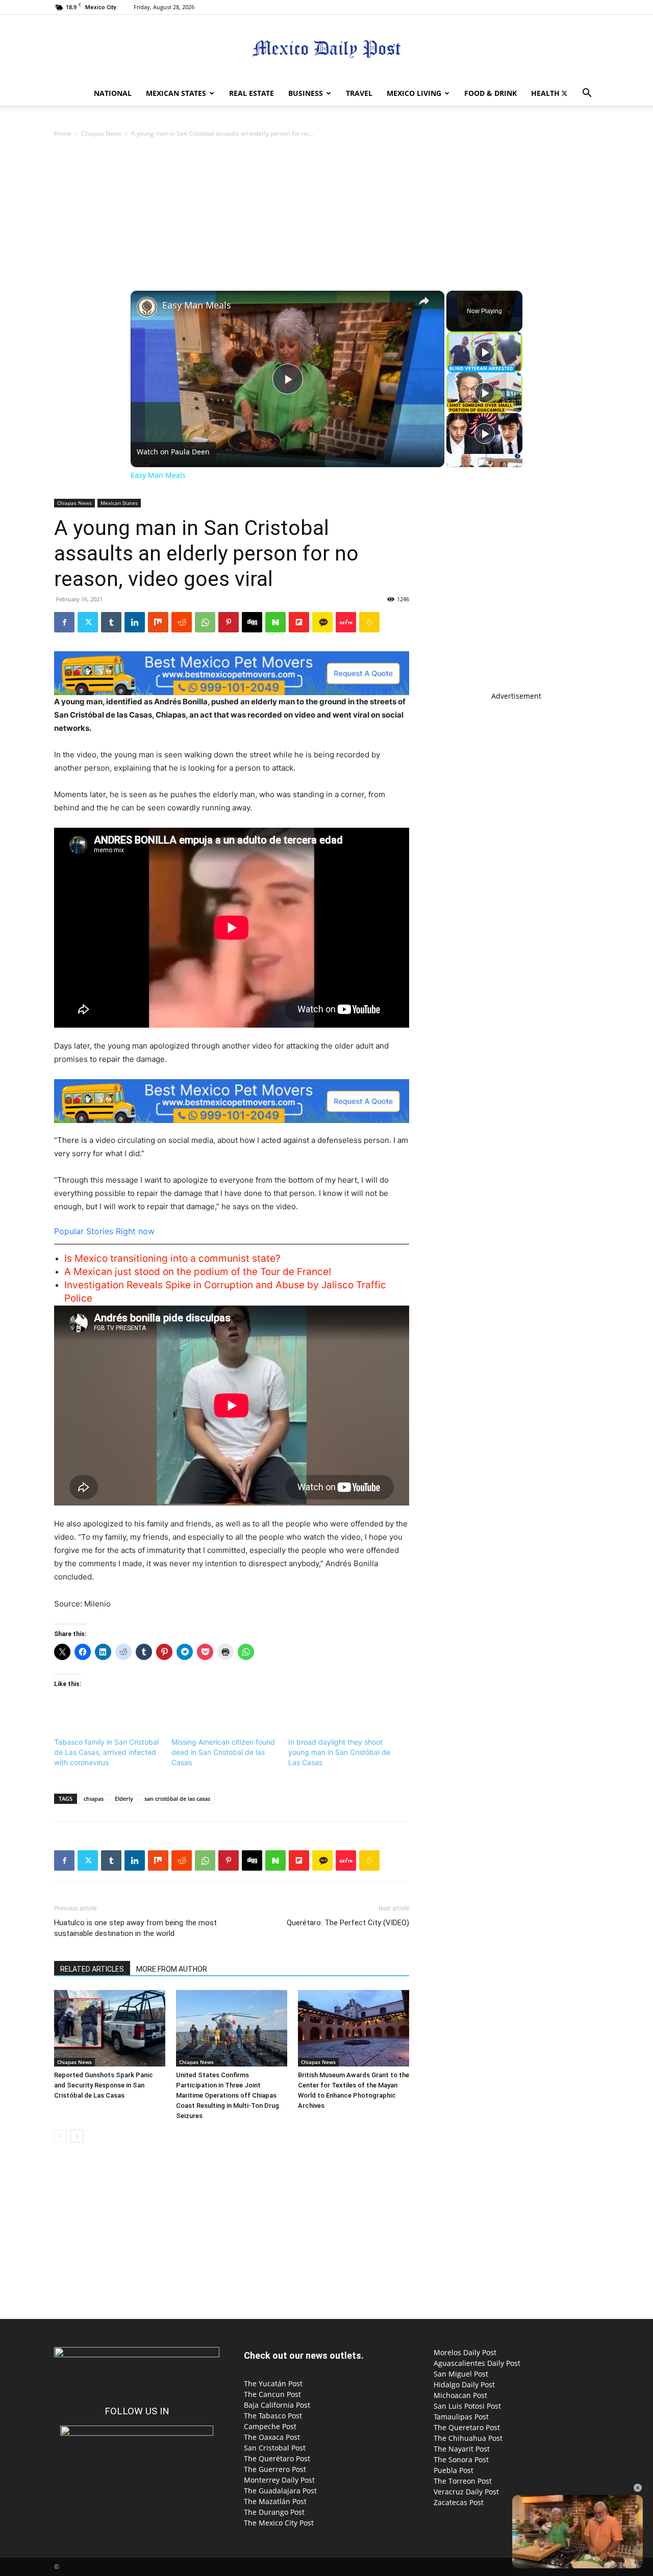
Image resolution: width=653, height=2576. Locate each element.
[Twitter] (564, 93)
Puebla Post (454, 2470)
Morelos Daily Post (465, 2352)
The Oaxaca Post (272, 2437)
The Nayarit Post (462, 2449)
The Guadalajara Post (280, 2491)
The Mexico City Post (279, 2523)
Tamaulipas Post (461, 2417)
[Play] (485, 352)
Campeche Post (270, 2426)
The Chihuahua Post (468, 2438)
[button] (587, 94)
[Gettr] (346, 622)
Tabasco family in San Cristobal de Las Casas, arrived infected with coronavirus (106, 1752)
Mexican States (176, 93)
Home (63, 133)
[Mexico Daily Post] (326, 49)
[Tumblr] (111, 622)
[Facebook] (64, 622)
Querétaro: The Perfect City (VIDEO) (348, 1923)
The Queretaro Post (467, 2427)
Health (545, 93)
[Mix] (158, 622)
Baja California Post (277, 2405)
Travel (359, 93)
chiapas (94, 1799)
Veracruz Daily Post (466, 2492)
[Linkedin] (135, 622)
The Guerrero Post (275, 2469)
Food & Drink (491, 93)
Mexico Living (414, 93)
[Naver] (275, 622)
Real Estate (252, 93)
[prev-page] (60, 2136)
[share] (424, 301)
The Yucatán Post (273, 2383)
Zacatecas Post (459, 2502)
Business (306, 93)
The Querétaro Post (277, 2458)
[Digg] (252, 622)
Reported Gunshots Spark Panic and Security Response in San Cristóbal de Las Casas (104, 2085)
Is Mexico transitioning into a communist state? (172, 1258)
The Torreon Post (463, 2481)
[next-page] (77, 2136)
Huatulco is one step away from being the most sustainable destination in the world (135, 1928)
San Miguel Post (461, 2374)
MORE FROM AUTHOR (172, 1969)
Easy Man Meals (197, 305)
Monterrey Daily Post (279, 2480)
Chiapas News (101, 133)
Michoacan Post (460, 2395)
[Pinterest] (229, 622)
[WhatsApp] (205, 622)
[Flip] (299, 622)
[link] (147, 307)
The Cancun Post (272, 2394)
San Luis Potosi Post (467, 2406)
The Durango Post (274, 2512)
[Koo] (369, 622)
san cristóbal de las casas (177, 1799)
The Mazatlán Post (275, 2501)
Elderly (124, 1799)
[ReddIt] (182, 622)
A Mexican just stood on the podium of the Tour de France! (198, 1272)
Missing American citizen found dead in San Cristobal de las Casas (223, 1752)
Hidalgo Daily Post (464, 2384)
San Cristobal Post (275, 2448)
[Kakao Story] (322, 622)
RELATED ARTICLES (92, 1969)
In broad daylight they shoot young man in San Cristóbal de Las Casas (339, 1752)
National (113, 93)
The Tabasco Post (273, 2416)
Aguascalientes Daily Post (477, 2363)
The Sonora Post (461, 2459)
